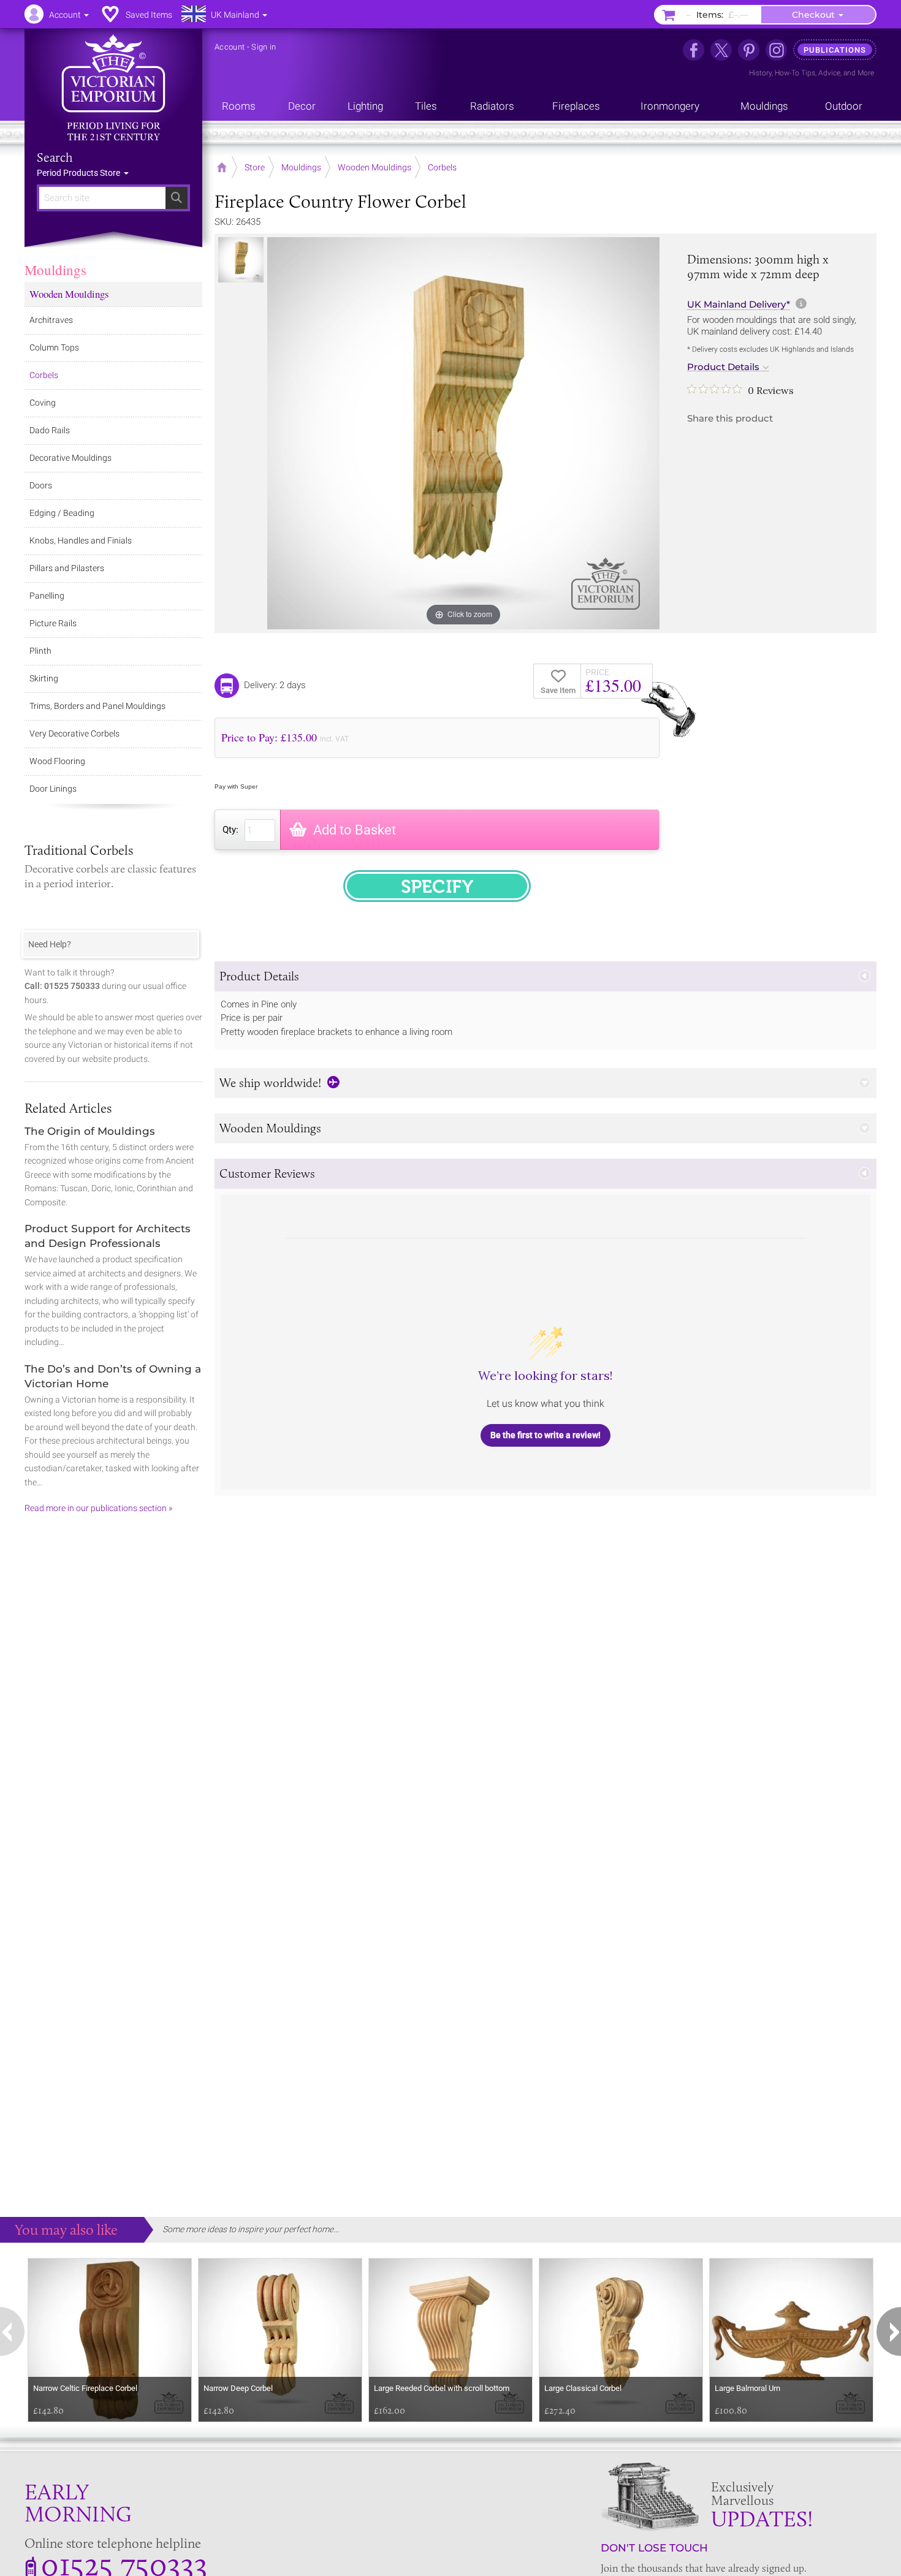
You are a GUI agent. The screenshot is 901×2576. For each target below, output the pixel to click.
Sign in (264, 47)
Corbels (44, 375)
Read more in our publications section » (98, 1508)
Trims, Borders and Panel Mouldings (97, 706)
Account (230, 47)
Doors (41, 485)
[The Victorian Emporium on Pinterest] (749, 50)
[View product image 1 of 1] (241, 260)
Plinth (40, 651)
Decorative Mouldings (70, 458)
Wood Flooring (57, 761)
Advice (829, 73)
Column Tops (54, 347)
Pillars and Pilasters (67, 568)
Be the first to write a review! (546, 1435)
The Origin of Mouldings (90, 1131)
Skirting (44, 678)
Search (55, 157)
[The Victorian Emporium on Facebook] (694, 50)
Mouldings (55, 270)
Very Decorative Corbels (74, 733)
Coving (43, 403)
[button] (546, 976)
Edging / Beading (62, 513)
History (760, 73)
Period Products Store (79, 173)
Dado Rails (50, 430)
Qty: (230, 830)
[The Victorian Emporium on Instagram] (776, 50)
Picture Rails (53, 623)
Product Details (723, 367)
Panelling (47, 596)
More (866, 73)
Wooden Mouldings (69, 294)
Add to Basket (355, 830)
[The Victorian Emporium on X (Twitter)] (721, 50)
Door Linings (53, 789)
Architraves (51, 320)
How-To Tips (795, 73)
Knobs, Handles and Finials (81, 540)
